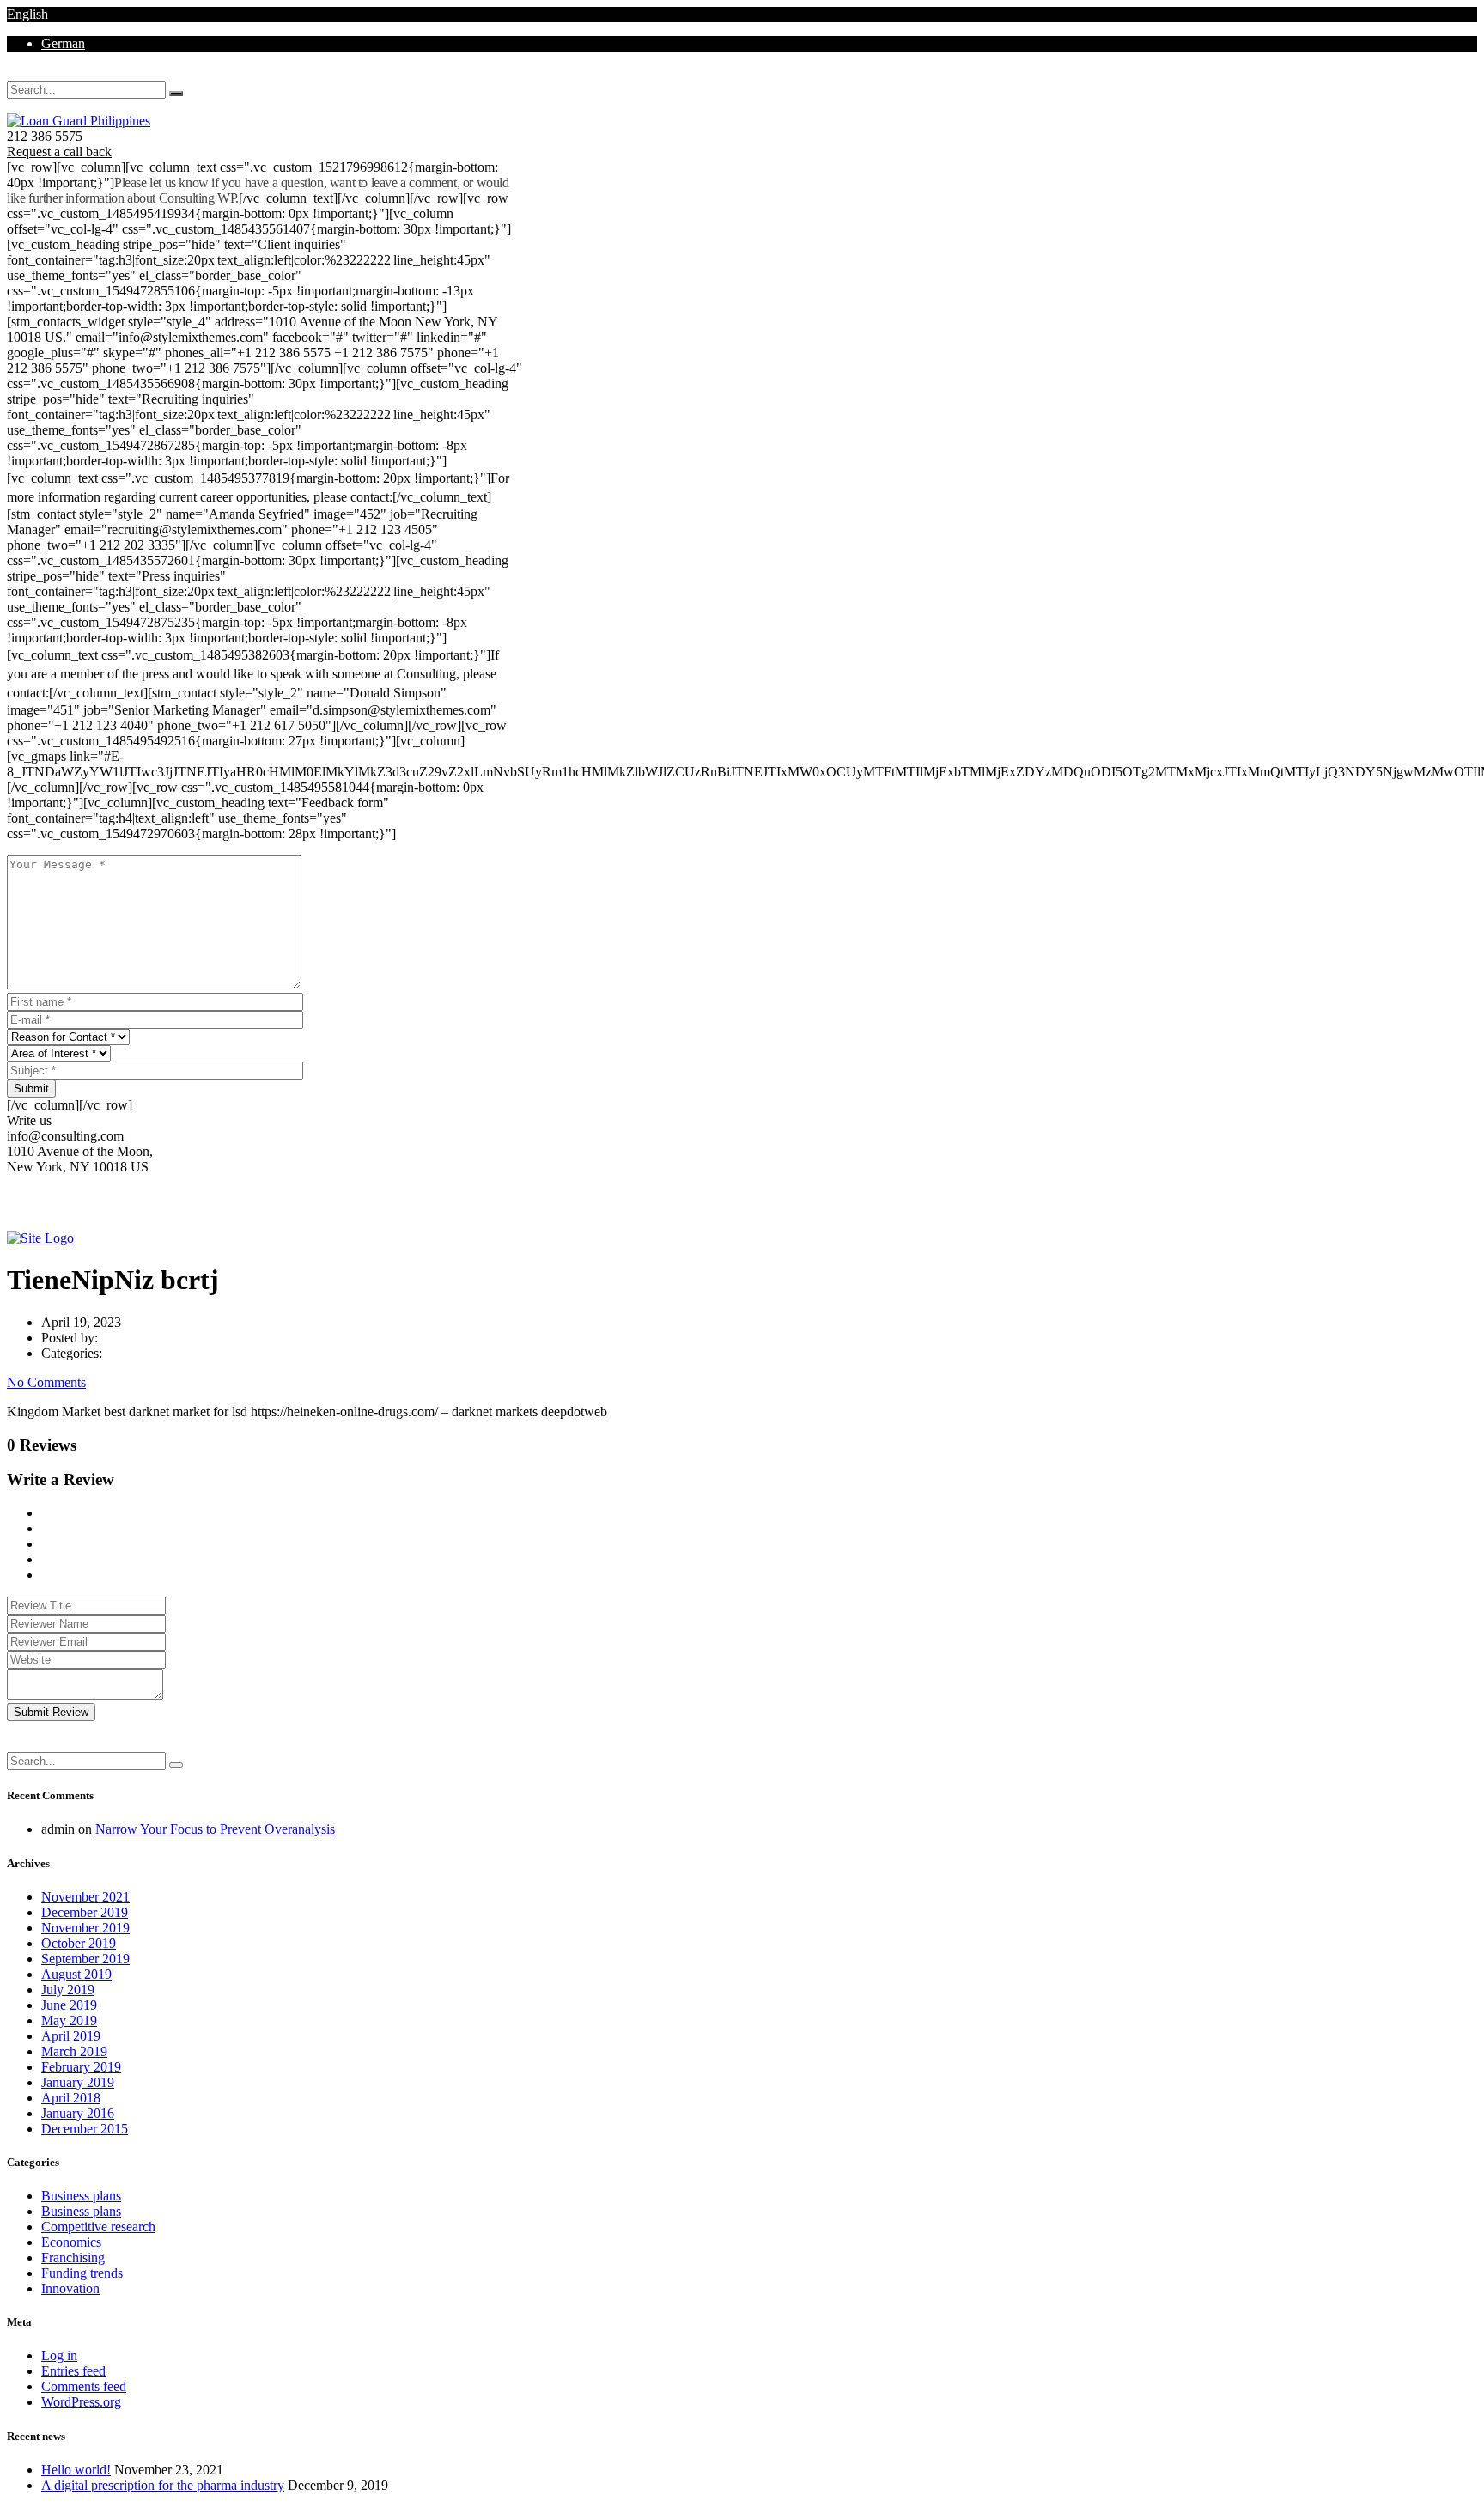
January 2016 (78, 2113)
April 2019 (71, 2036)
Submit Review (51, 1712)
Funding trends (82, 2273)
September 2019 (85, 1959)
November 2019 (85, 1928)
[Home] (40, 1238)
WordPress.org (81, 2402)
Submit (31, 1089)
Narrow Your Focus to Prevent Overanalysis (215, 1829)
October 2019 (79, 1943)
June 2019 (69, 2005)
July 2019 (68, 1990)
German (63, 43)
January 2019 (78, 2082)
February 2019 (81, 2067)
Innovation (70, 2288)
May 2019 (69, 2020)
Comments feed (84, 2386)
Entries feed (73, 2371)
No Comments (46, 1382)
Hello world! (76, 2470)
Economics (71, 2242)
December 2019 (85, 1912)
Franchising (73, 2258)
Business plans (81, 2196)
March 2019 (74, 2051)
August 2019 (76, 1974)
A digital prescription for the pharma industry (163, 2485)
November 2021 (85, 1897)
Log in (59, 2355)
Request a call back (59, 152)
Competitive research (98, 2227)
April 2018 (71, 2098)
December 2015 (85, 2129)
